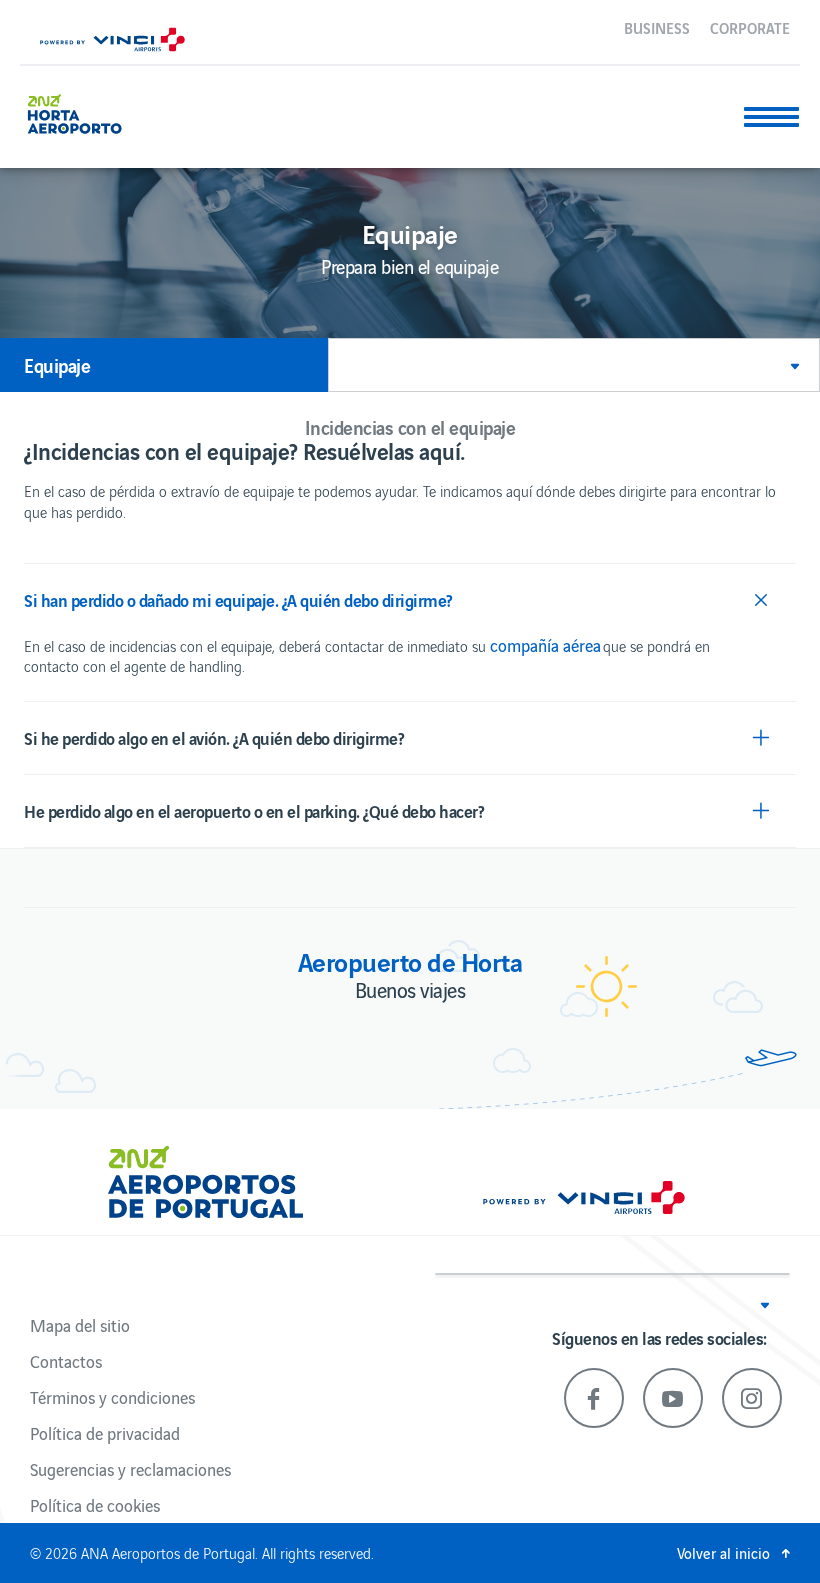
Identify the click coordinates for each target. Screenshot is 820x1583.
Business (657, 27)
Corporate (750, 27)
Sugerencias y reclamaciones (130, 1469)
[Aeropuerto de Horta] (83, 111)
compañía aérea (545, 645)
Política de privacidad (105, 1433)
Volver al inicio (723, 1552)
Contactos (66, 1361)
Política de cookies (95, 1505)
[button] (574, 365)
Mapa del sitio (80, 1325)
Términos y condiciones (112, 1397)
